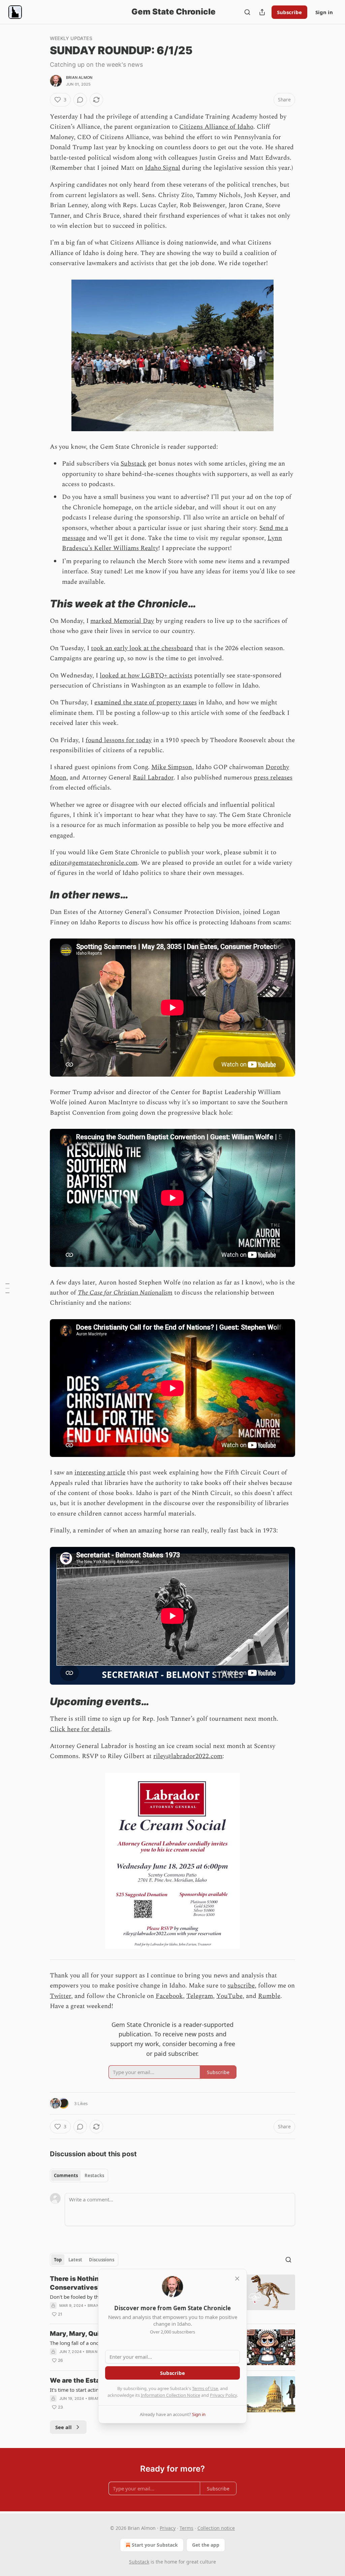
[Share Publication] (262, 12)
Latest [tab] (75, 2260)
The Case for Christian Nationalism (125, 1293)
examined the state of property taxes (146, 703)
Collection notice (216, 2528)
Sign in (324, 12)
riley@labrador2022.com (188, 1756)
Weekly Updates (71, 38)
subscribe (241, 1986)
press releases (273, 778)
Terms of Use (205, 2388)
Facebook (169, 1996)
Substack (133, 464)
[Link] (40, 604)
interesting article (100, 1473)
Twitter (60, 1996)
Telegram (200, 1996)
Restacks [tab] (94, 2175)
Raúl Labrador (153, 778)
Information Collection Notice (170, 2395)
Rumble (269, 1996)
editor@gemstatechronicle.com (94, 863)
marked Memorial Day (122, 621)
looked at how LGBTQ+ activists (146, 676)
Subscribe (289, 12)
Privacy (168, 2528)
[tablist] (79, 2175)
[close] (237, 2279)
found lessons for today (119, 740)
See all (64, 2427)
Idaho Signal (163, 168)
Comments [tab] (66, 2175)
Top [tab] (58, 2260)
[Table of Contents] (7, 1288)
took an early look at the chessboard (142, 648)
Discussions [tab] (102, 2260)
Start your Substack (155, 2545)
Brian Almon (79, 77)
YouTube (229, 1996)
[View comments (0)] (80, 100)
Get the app (206, 2545)
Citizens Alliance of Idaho (216, 127)
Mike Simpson (172, 767)
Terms (186, 2528)
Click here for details (80, 1729)
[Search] (247, 12)
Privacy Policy (223, 2395)
